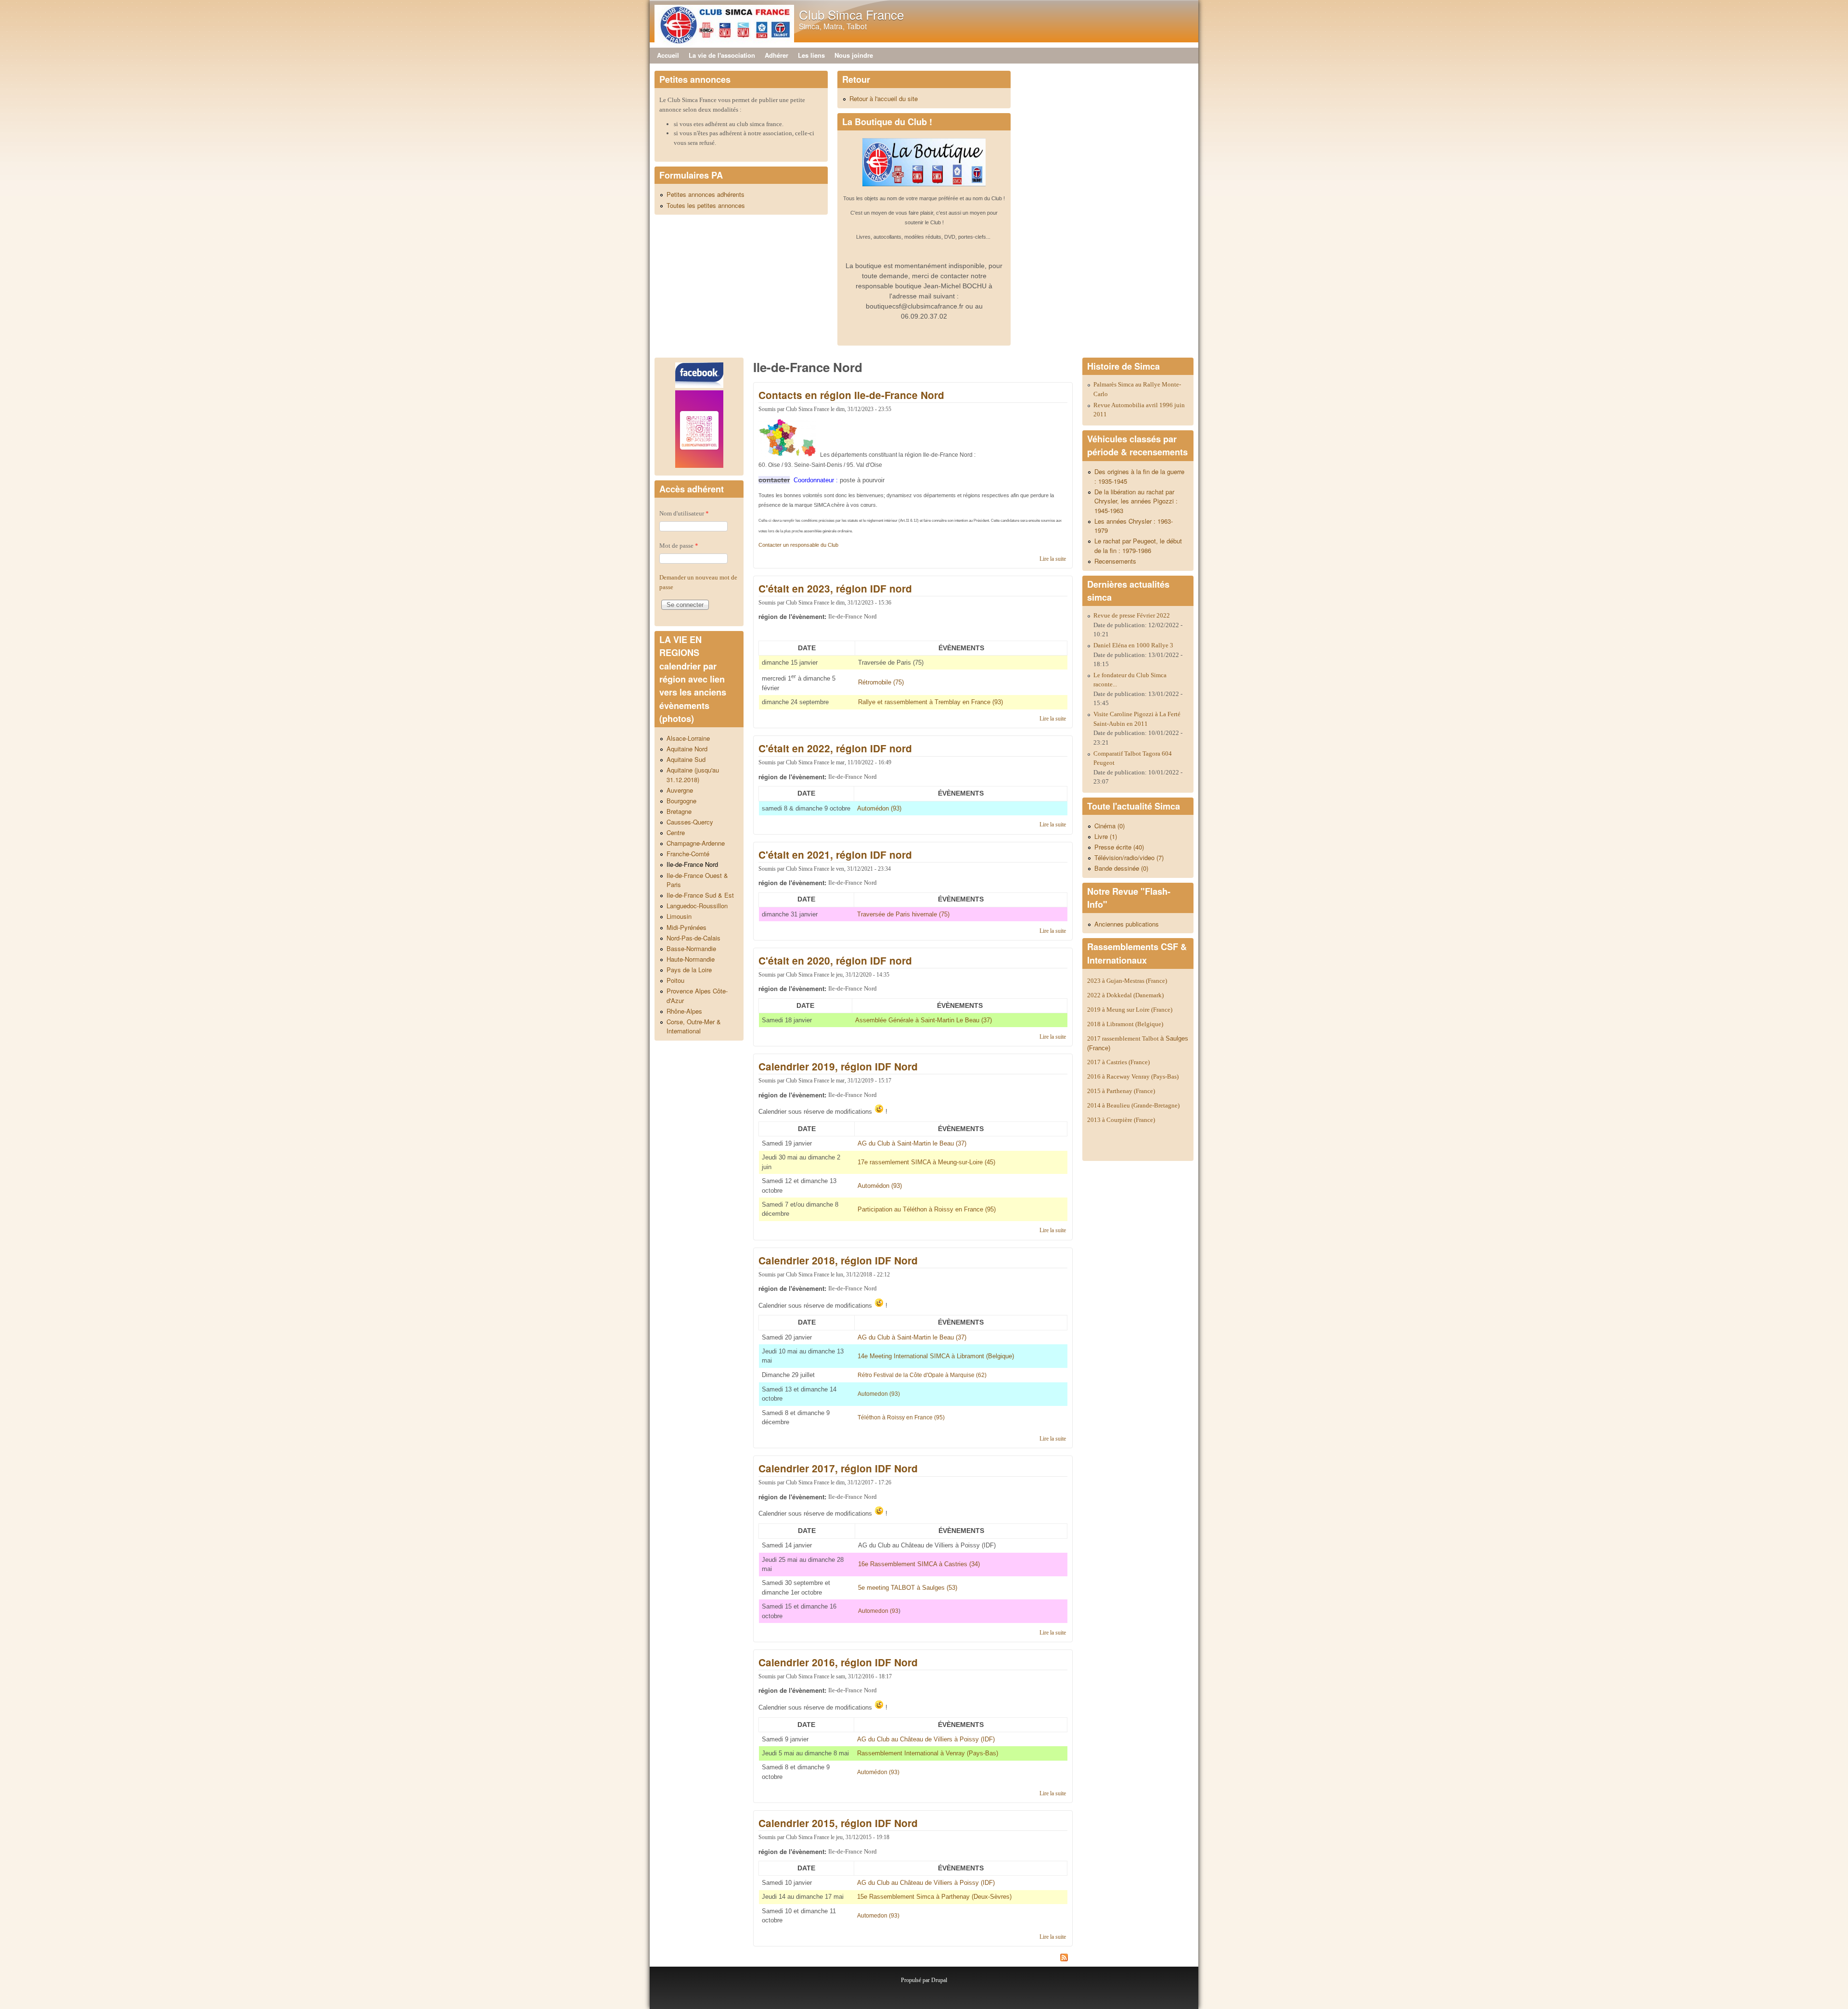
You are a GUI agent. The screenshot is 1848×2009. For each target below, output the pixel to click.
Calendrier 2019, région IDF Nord (838, 1066)
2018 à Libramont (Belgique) (1125, 1024)
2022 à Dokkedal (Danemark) (1126, 995)
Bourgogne (681, 801)
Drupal (939, 1980)
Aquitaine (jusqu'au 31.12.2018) (693, 775)
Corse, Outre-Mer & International (694, 1026)
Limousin (679, 916)
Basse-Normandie (691, 948)
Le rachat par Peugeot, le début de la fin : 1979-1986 (1138, 546)
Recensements (1115, 561)
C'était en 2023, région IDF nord (835, 588)
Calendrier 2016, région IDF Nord (838, 1662)
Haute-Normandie (691, 959)
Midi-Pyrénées (687, 927)
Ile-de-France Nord (692, 864)
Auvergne (680, 790)
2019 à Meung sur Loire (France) (1130, 1010)
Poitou (675, 980)
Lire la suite (1053, 559)
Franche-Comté (688, 854)
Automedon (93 (878, 1611)
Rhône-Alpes (684, 1011)
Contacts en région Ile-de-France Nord (851, 395)
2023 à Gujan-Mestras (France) (1127, 981)
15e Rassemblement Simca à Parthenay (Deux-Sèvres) (934, 1897)
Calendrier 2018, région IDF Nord (838, 1260)
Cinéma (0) (1110, 826)
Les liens (811, 55)
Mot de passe (679, 546)
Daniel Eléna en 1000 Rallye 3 (1133, 645)
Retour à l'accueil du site (884, 98)
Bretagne (679, 811)
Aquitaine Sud (686, 759)
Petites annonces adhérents (706, 194)
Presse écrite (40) (1119, 847)
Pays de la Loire (689, 970)
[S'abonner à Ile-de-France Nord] (913, 1959)
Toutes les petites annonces (706, 205)
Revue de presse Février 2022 (1132, 615)
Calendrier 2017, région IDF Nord (838, 1468)
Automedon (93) (879, 1394)
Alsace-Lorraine (688, 738)
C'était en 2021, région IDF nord (835, 855)
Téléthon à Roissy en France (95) (901, 1417)
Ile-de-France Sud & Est (700, 895)
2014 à (1133, 1105)
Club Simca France (851, 14)
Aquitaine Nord (687, 749)
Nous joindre (854, 55)
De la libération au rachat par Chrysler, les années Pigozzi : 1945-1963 (1136, 501)
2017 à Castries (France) (1118, 1062)
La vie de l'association (722, 55)
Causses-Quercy (690, 822)
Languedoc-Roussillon (697, 906)
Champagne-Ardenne (696, 843)
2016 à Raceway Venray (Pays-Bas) (1133, 1076)
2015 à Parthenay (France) (1121, 1091)
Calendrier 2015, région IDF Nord (838, 1823)
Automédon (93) (878, 1772)
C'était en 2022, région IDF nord (835, 748)
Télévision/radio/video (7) (1129, 857)
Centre (676, 832)
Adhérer (776, 55)
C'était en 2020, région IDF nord (835, 960)
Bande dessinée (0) (1121, 868)
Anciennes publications (1127, 924)
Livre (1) (1106, 836)
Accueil (668, 55)
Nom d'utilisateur (684, 513)
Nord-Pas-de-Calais (693, 938)
